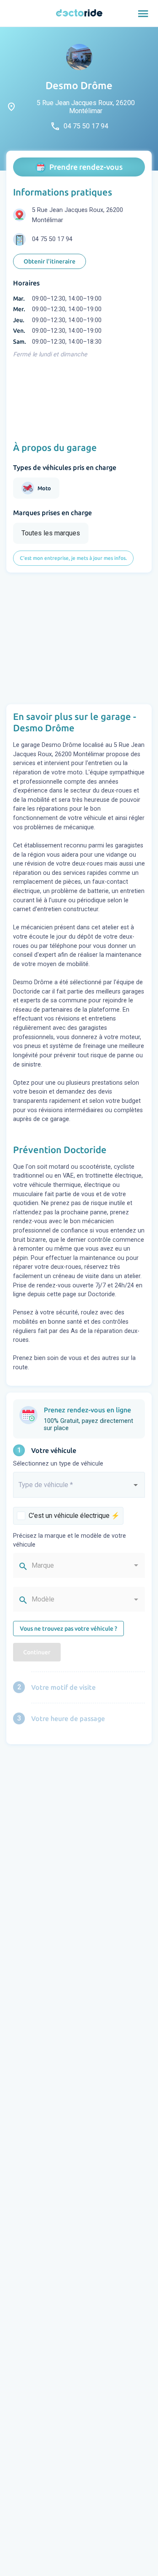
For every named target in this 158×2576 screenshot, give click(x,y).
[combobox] (79, 1488)
